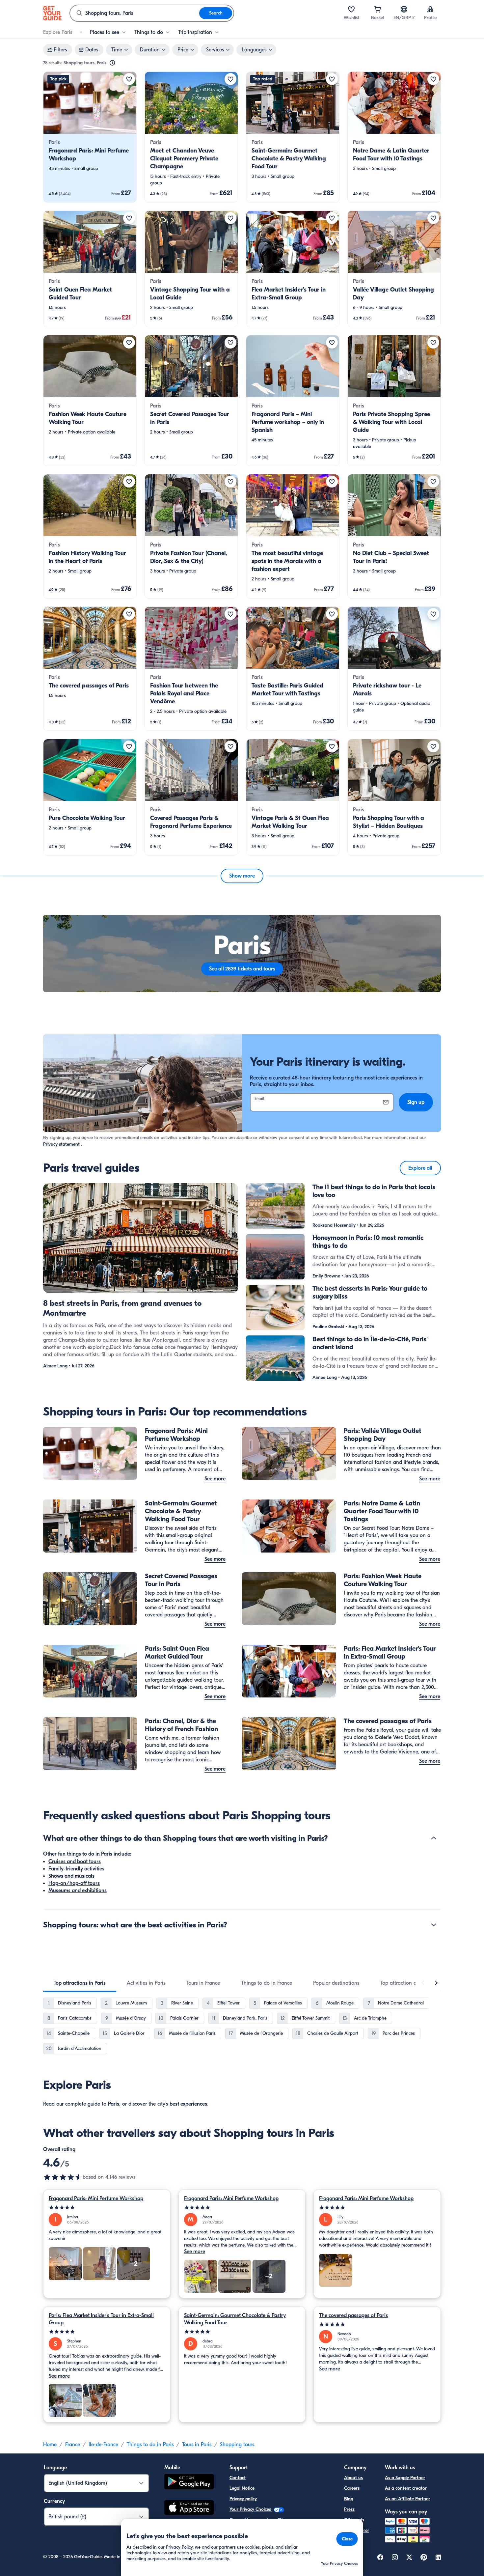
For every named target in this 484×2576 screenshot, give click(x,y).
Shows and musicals (71, 1876)
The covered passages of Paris (353, 2315)
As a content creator (406, 2488)
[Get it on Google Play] (189, 2483)
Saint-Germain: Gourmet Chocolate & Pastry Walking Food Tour (235, 2319)
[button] (90, 137)
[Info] (112, 63)
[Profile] (430, 9)
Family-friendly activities (76, 1869)
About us (353, 2478)
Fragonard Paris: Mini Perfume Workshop (96, 2198)
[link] (90, 137)
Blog (349, 2499)
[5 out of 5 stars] (107, 2208)
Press (349, 2509)
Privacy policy (243, 2499)
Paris (114, 2104)
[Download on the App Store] (189, 2508)
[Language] (404, 9)
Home (50, 2445)
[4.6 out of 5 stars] (63, 2177)
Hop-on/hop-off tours (74, 1883)
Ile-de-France (103, 2445)
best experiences (188, 2104)
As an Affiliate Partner (407, 2499)
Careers (352, 2488)
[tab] (80, 1983)
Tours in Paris (197, 2445)
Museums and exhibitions (78, 1890)
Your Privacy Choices (251, 2509)
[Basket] (378, 9)
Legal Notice (242, 2488)
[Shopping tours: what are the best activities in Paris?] (434, 1925)
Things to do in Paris (150, 2445)
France (73, 2445)
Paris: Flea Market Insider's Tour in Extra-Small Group (101, 2319)
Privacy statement (61, 1144)
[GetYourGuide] (52, 13)
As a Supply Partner (405, 2478)
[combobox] (135, 13)
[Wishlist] (351, 9)
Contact (238, 2478)
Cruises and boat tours (75, 1862)
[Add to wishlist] (129, 79)
